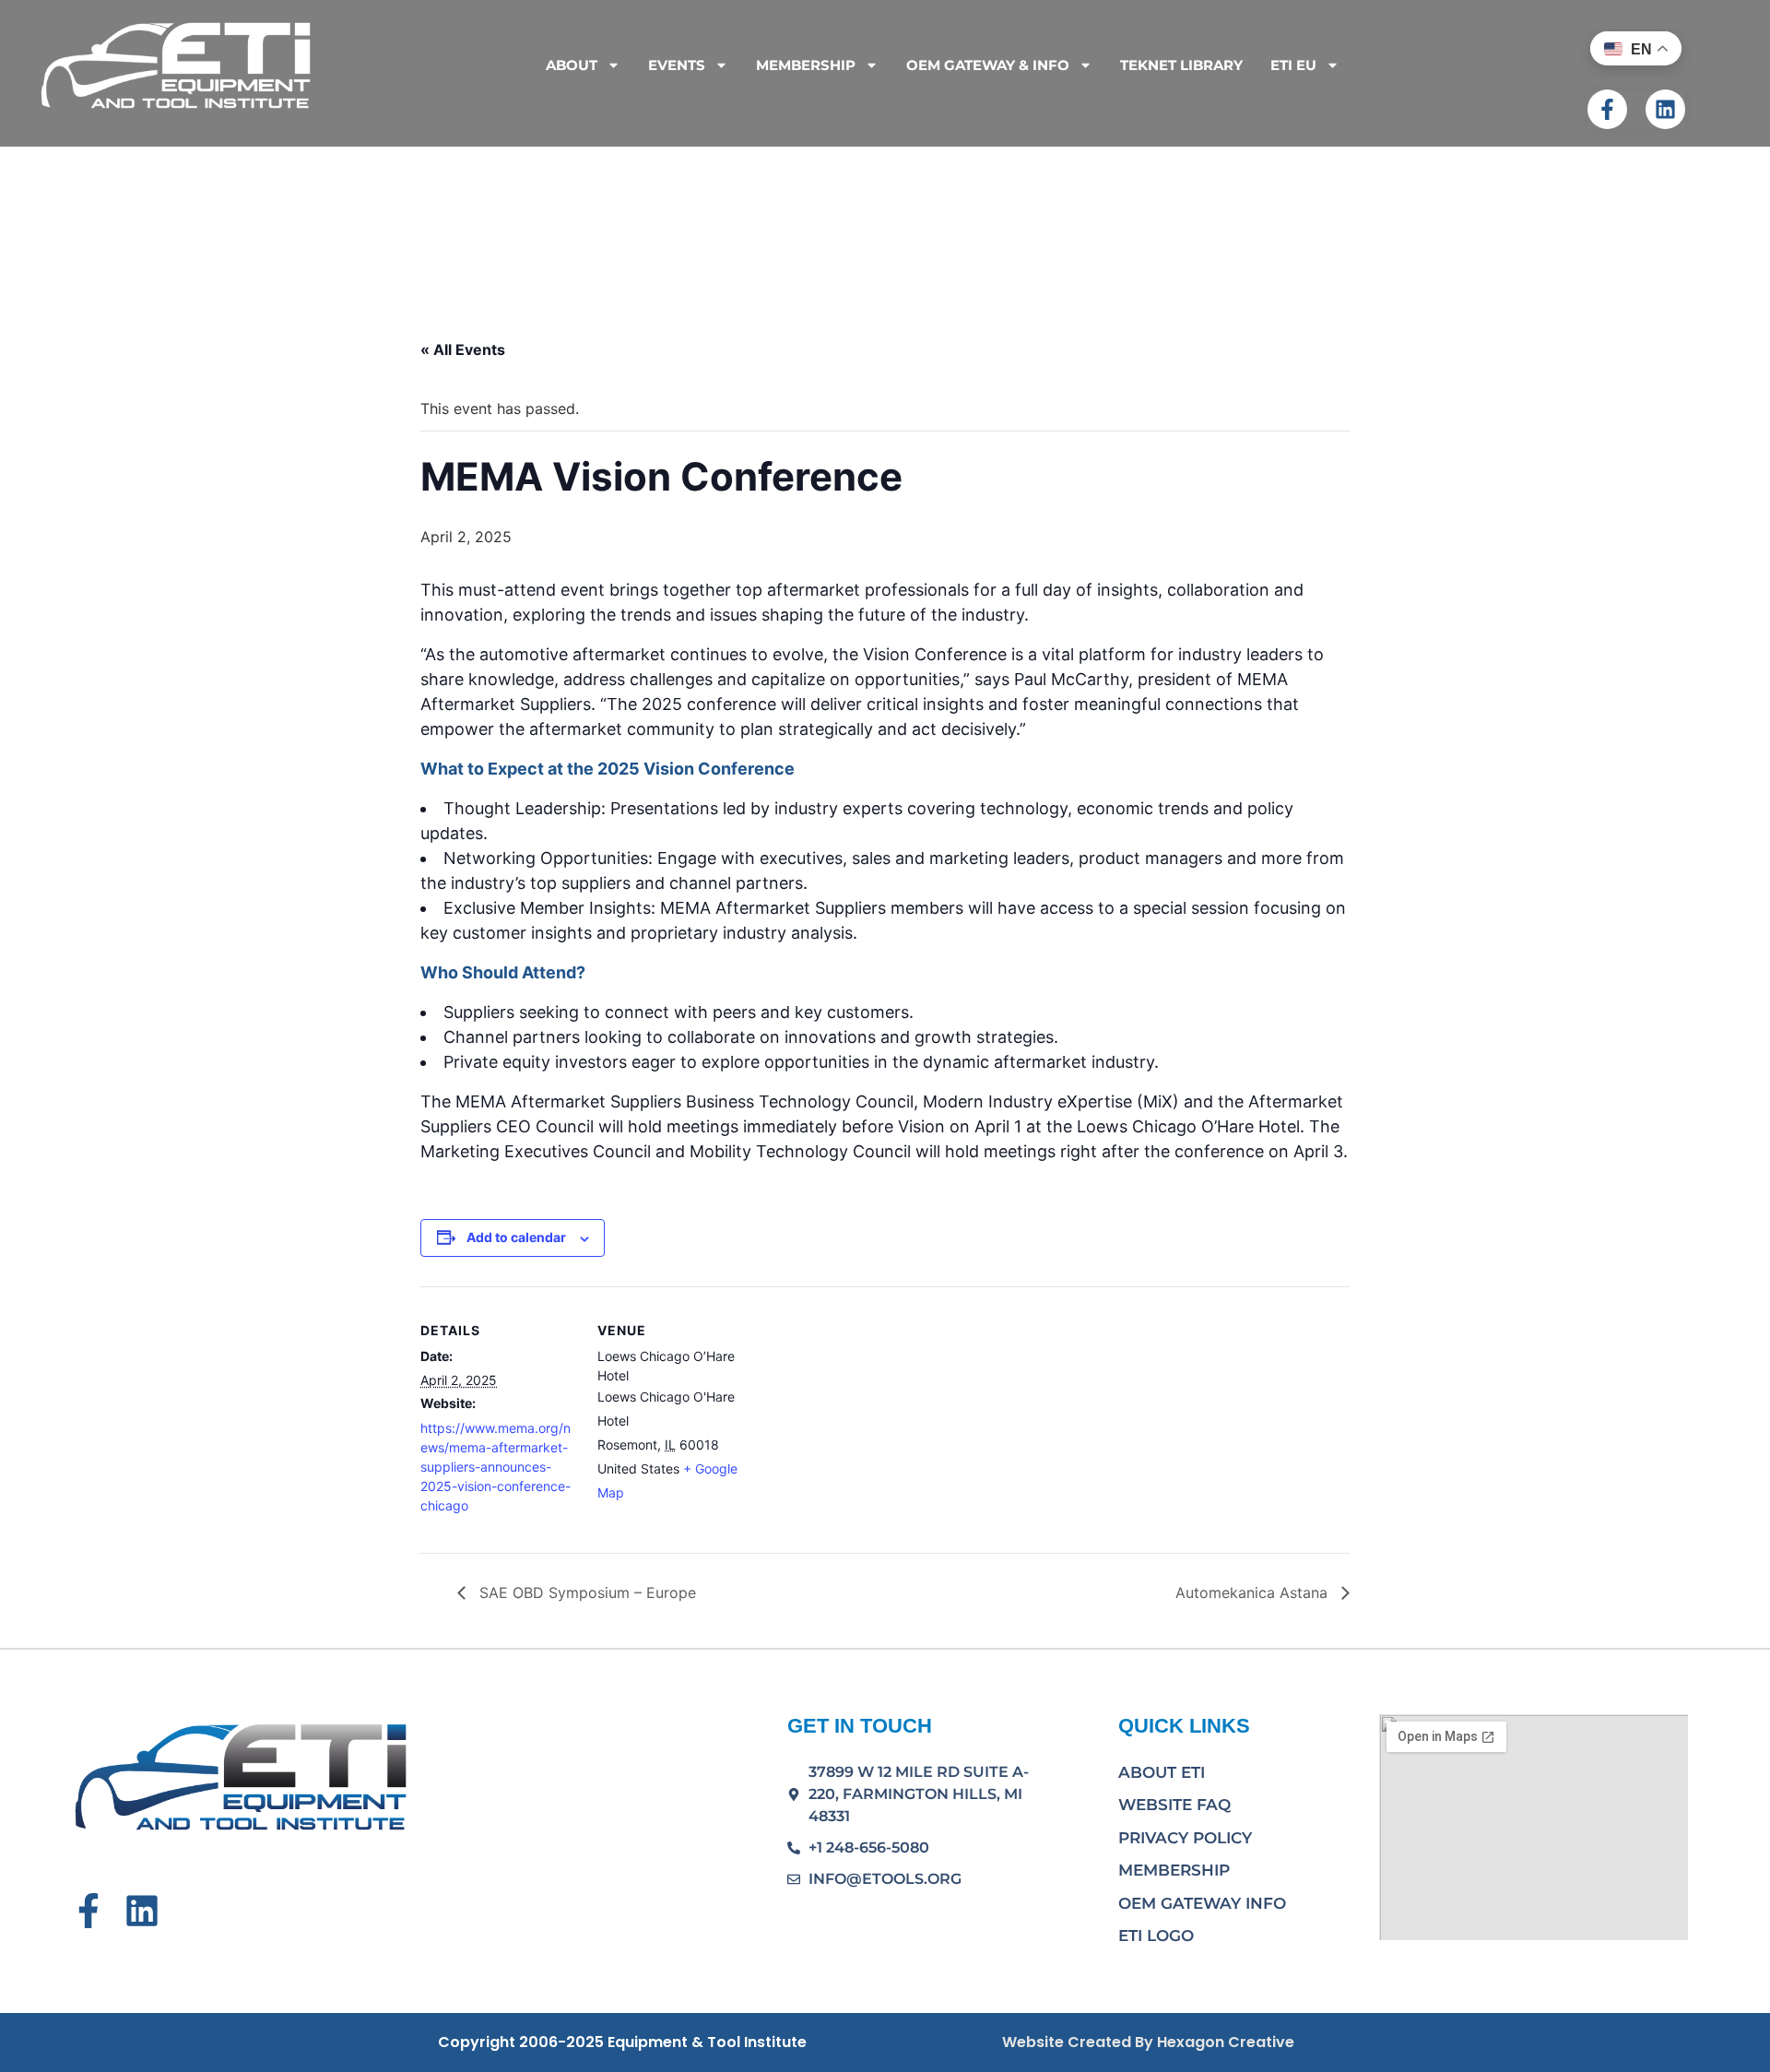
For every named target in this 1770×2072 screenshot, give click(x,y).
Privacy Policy (1185, 1838)
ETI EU (1293, 65)
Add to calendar (516, 1237)
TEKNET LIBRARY (1181, 65)
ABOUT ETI (1162, 1772)
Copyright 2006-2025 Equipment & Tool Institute (622, 2042)
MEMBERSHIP (806, 65)
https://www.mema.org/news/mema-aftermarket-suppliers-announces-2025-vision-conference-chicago (496, 1467)
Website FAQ (1174, 1805)
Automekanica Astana (1254, 1592)
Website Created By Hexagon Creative (1148, 2042)
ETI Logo (1156, 1936)
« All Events (463, 349)
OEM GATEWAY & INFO (988, 65)
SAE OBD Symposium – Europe (585, 1592)
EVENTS (677, 65)
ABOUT (572, 65)
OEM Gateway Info (1202, 1903)
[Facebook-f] (1607, 109)
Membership (1174, 1870)
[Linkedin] (1665, 109)
